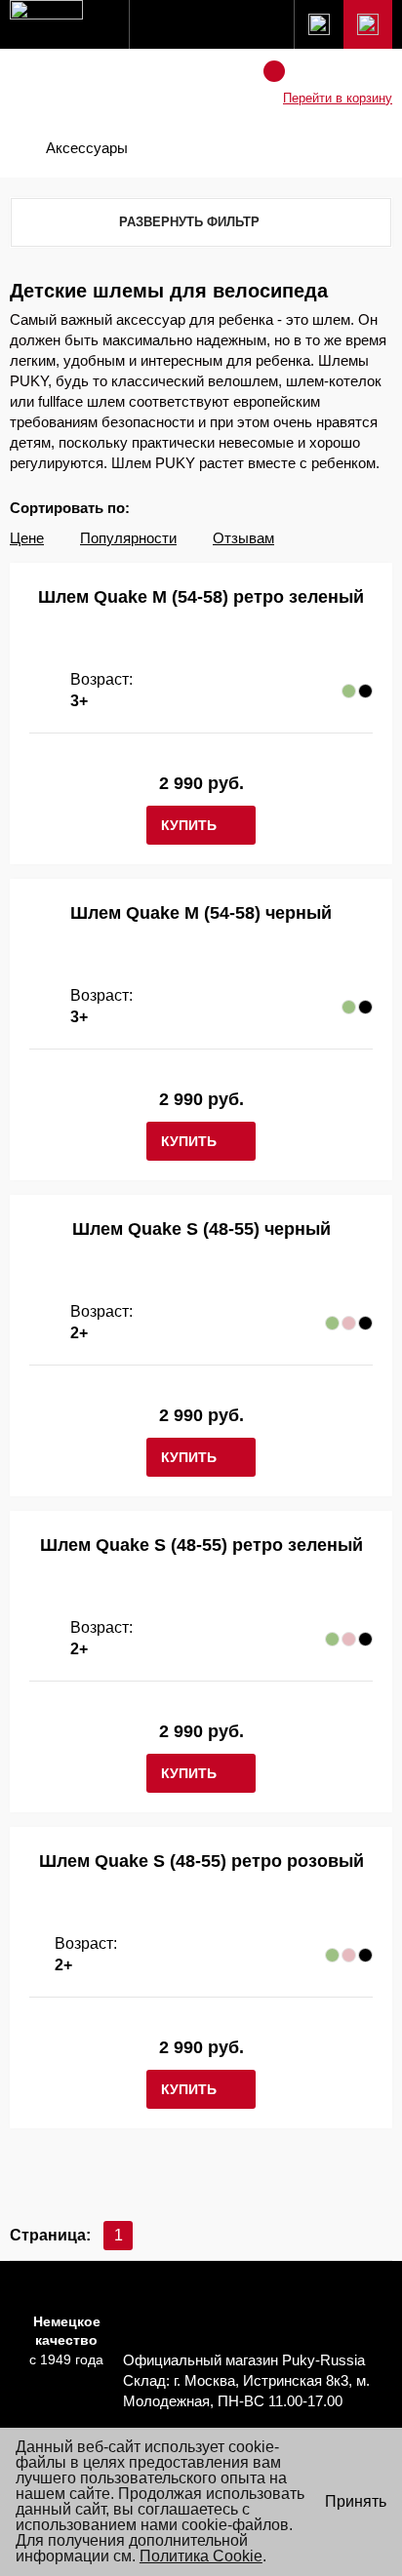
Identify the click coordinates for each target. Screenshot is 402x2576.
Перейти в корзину (338, 98)
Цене (27, 538)
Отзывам (243, 538)
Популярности (128, 538)
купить (189, 825)
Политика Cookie (201, 2556)
